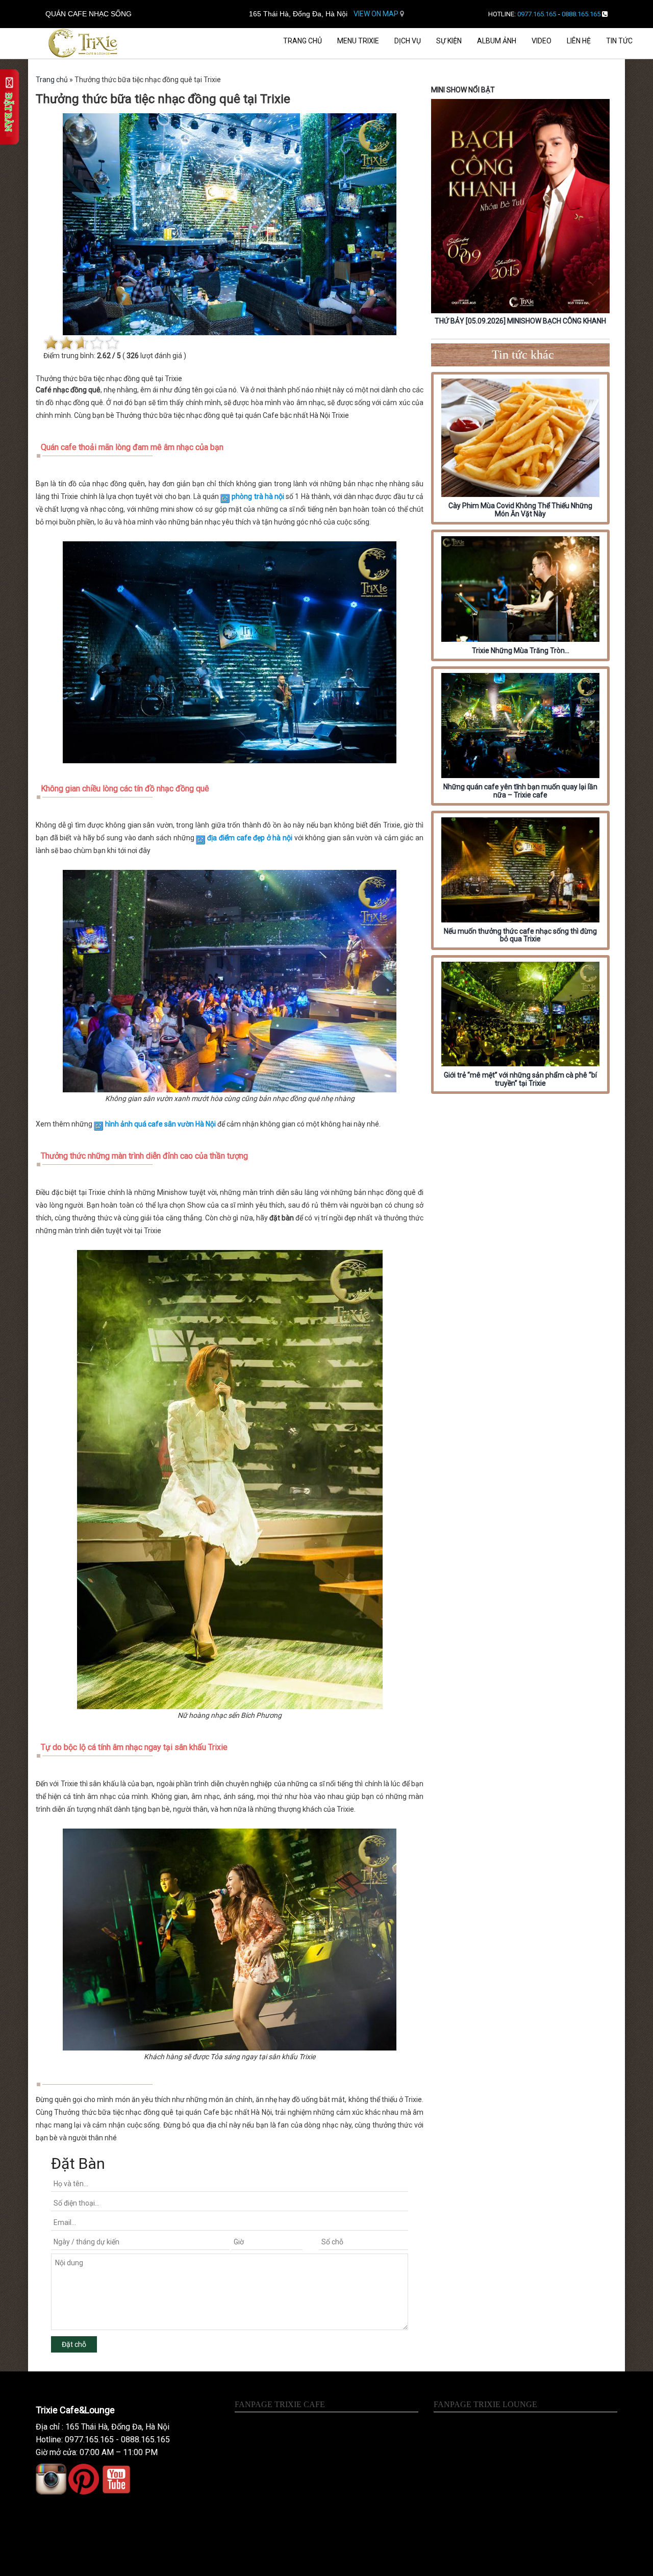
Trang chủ (303, 41)
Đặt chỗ (74, 2344)
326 (133, 356)
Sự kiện (449, 41)
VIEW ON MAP (377, 14)
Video (542, 41)
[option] (520, 214)
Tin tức (619, 41)
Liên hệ (579, 41)
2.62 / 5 (109, 356)
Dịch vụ (408, 41)
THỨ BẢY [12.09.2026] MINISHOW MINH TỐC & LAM (520, 321)
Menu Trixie (358, 41)
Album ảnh (497, 41)
